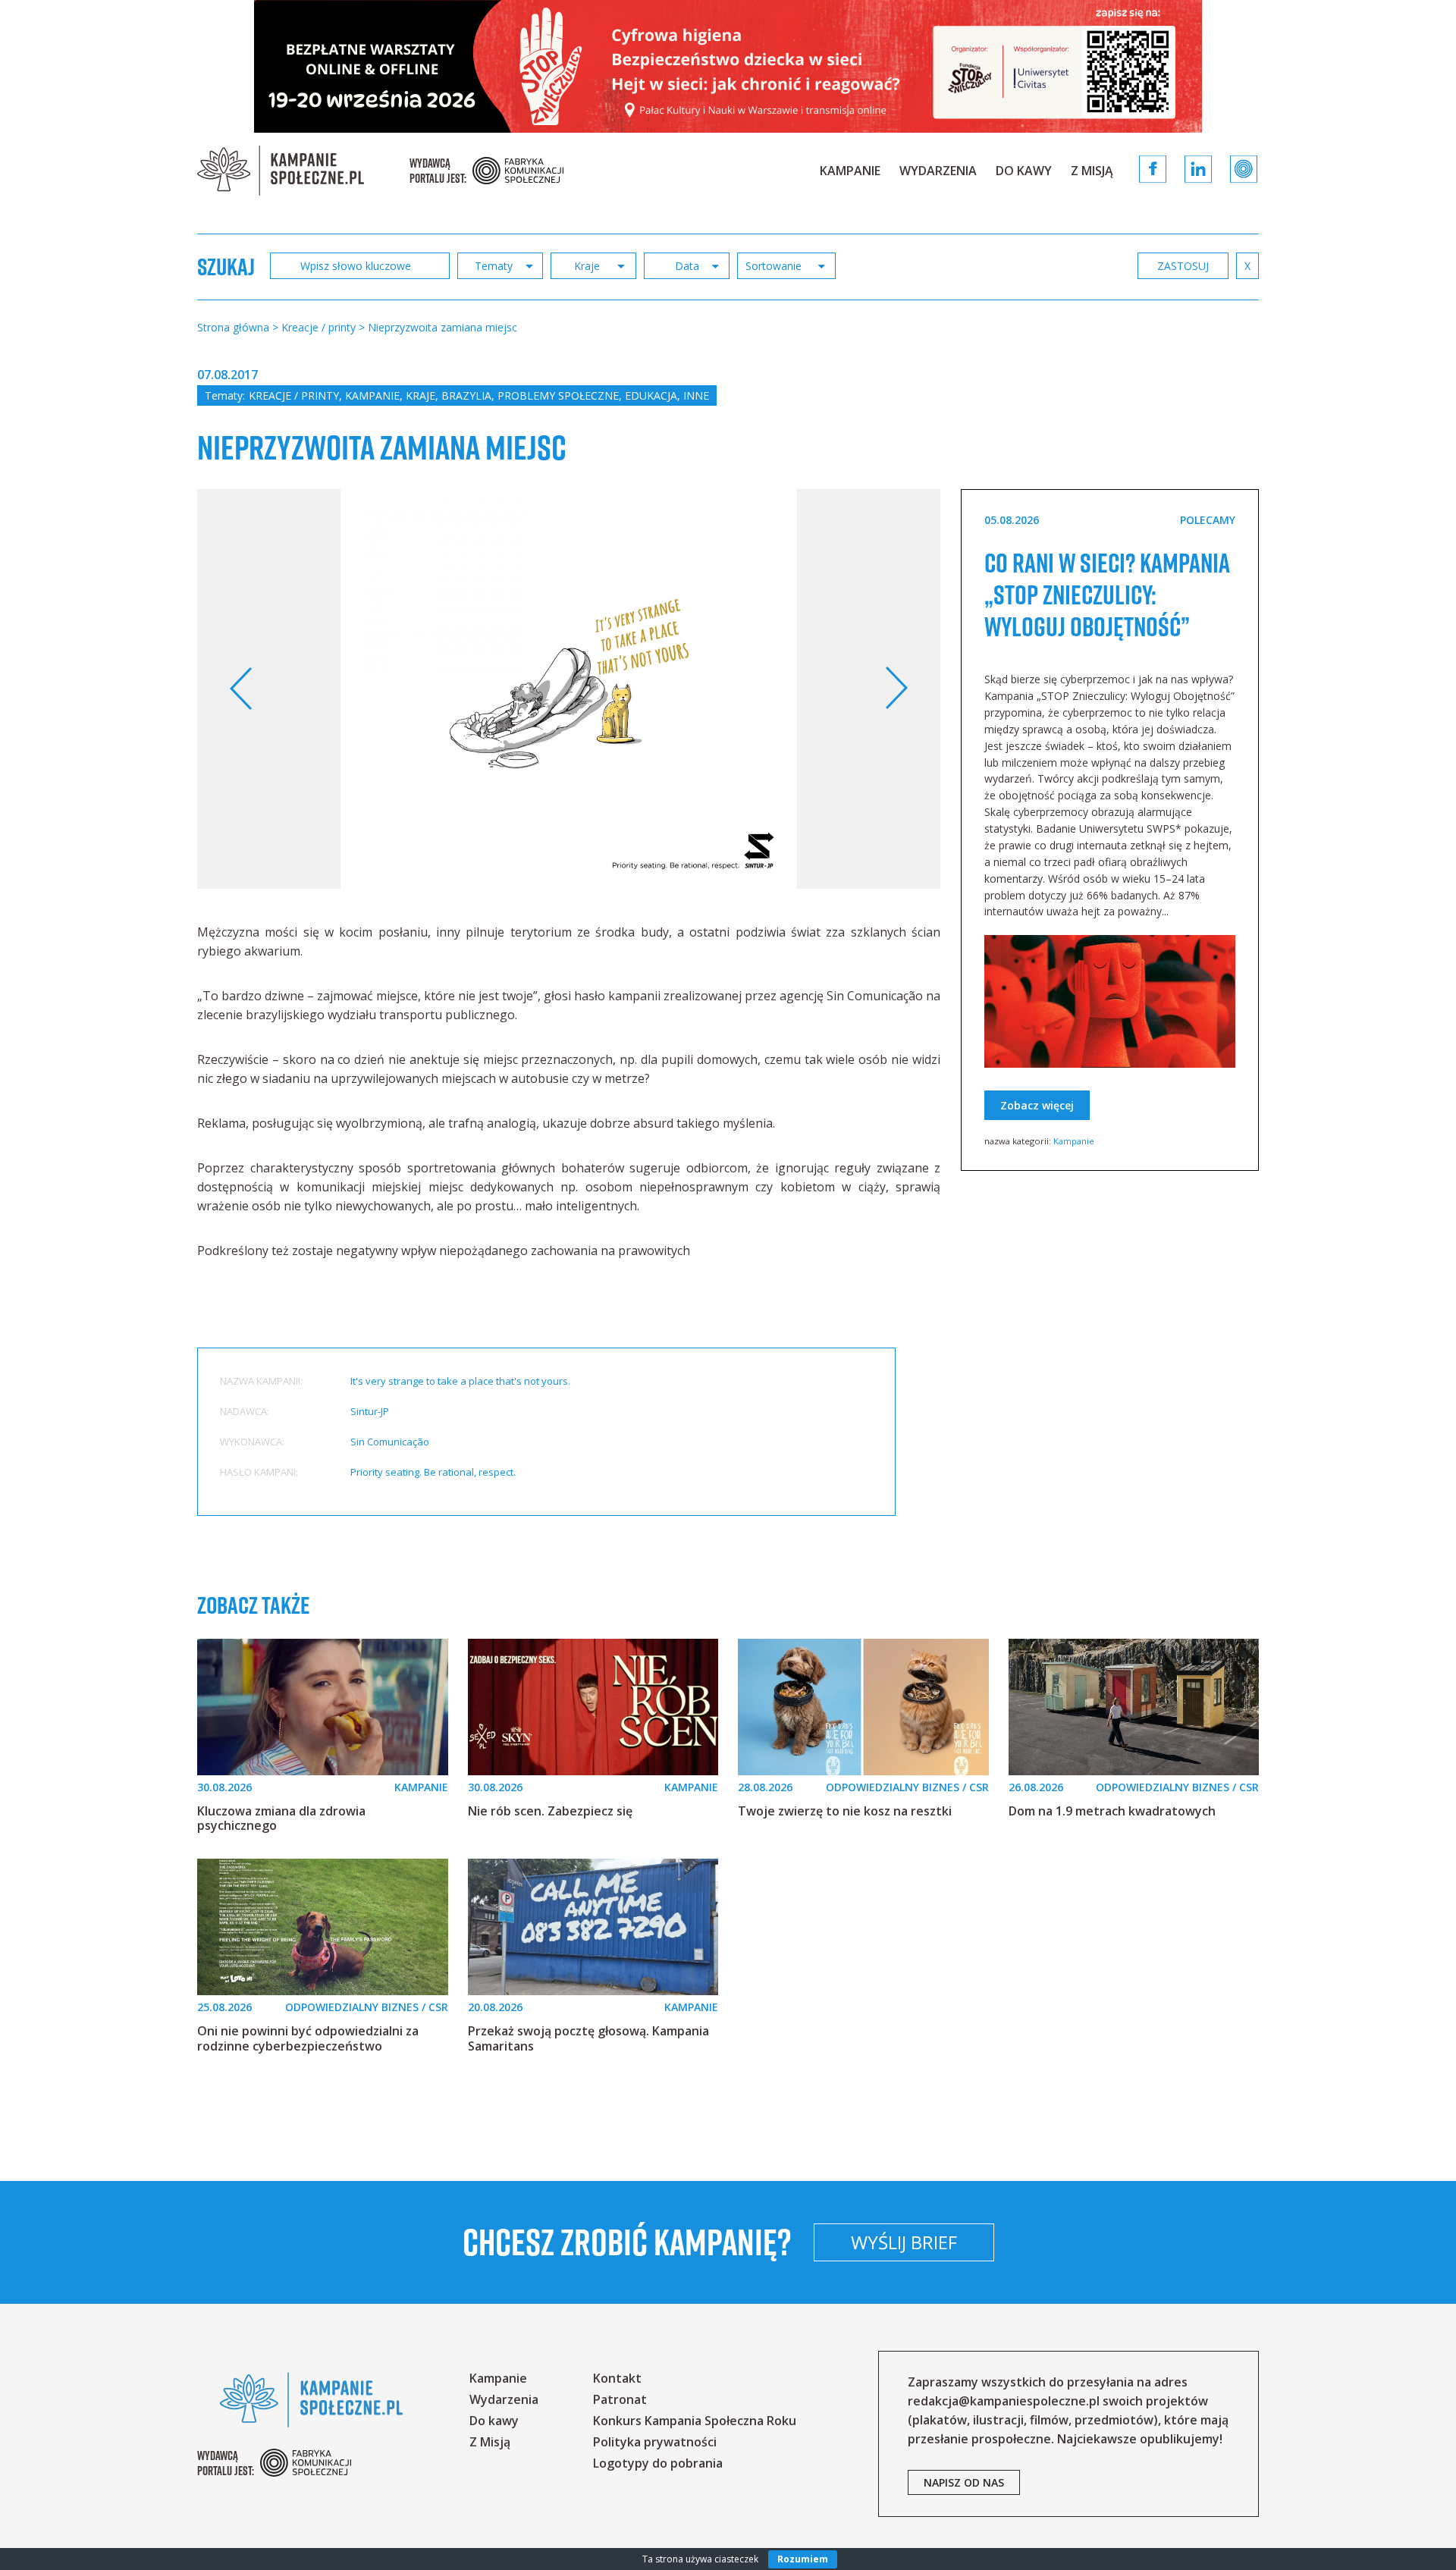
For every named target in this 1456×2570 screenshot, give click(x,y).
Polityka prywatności (655, 2442)
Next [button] (896, 689)
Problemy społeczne (558, 395)
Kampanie (850, 171)
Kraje (420, 395)
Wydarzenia (938, 171)
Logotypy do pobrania (658, 2463)
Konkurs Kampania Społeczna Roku (695, 2421)
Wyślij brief (904, 2242)
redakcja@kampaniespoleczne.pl (1004, 2401)
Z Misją (1092, 171)
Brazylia (466, 395)
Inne (696, 395)
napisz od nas (964, 2482)
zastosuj (1183, 266)
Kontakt (617, 2378)
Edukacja (651, 395)
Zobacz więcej (1037, 1105)
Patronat (620, 2399)
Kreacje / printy (294, 395)
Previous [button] (242, 689)
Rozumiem (803, 2559)
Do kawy (1024, 171)
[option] (569, 689)
